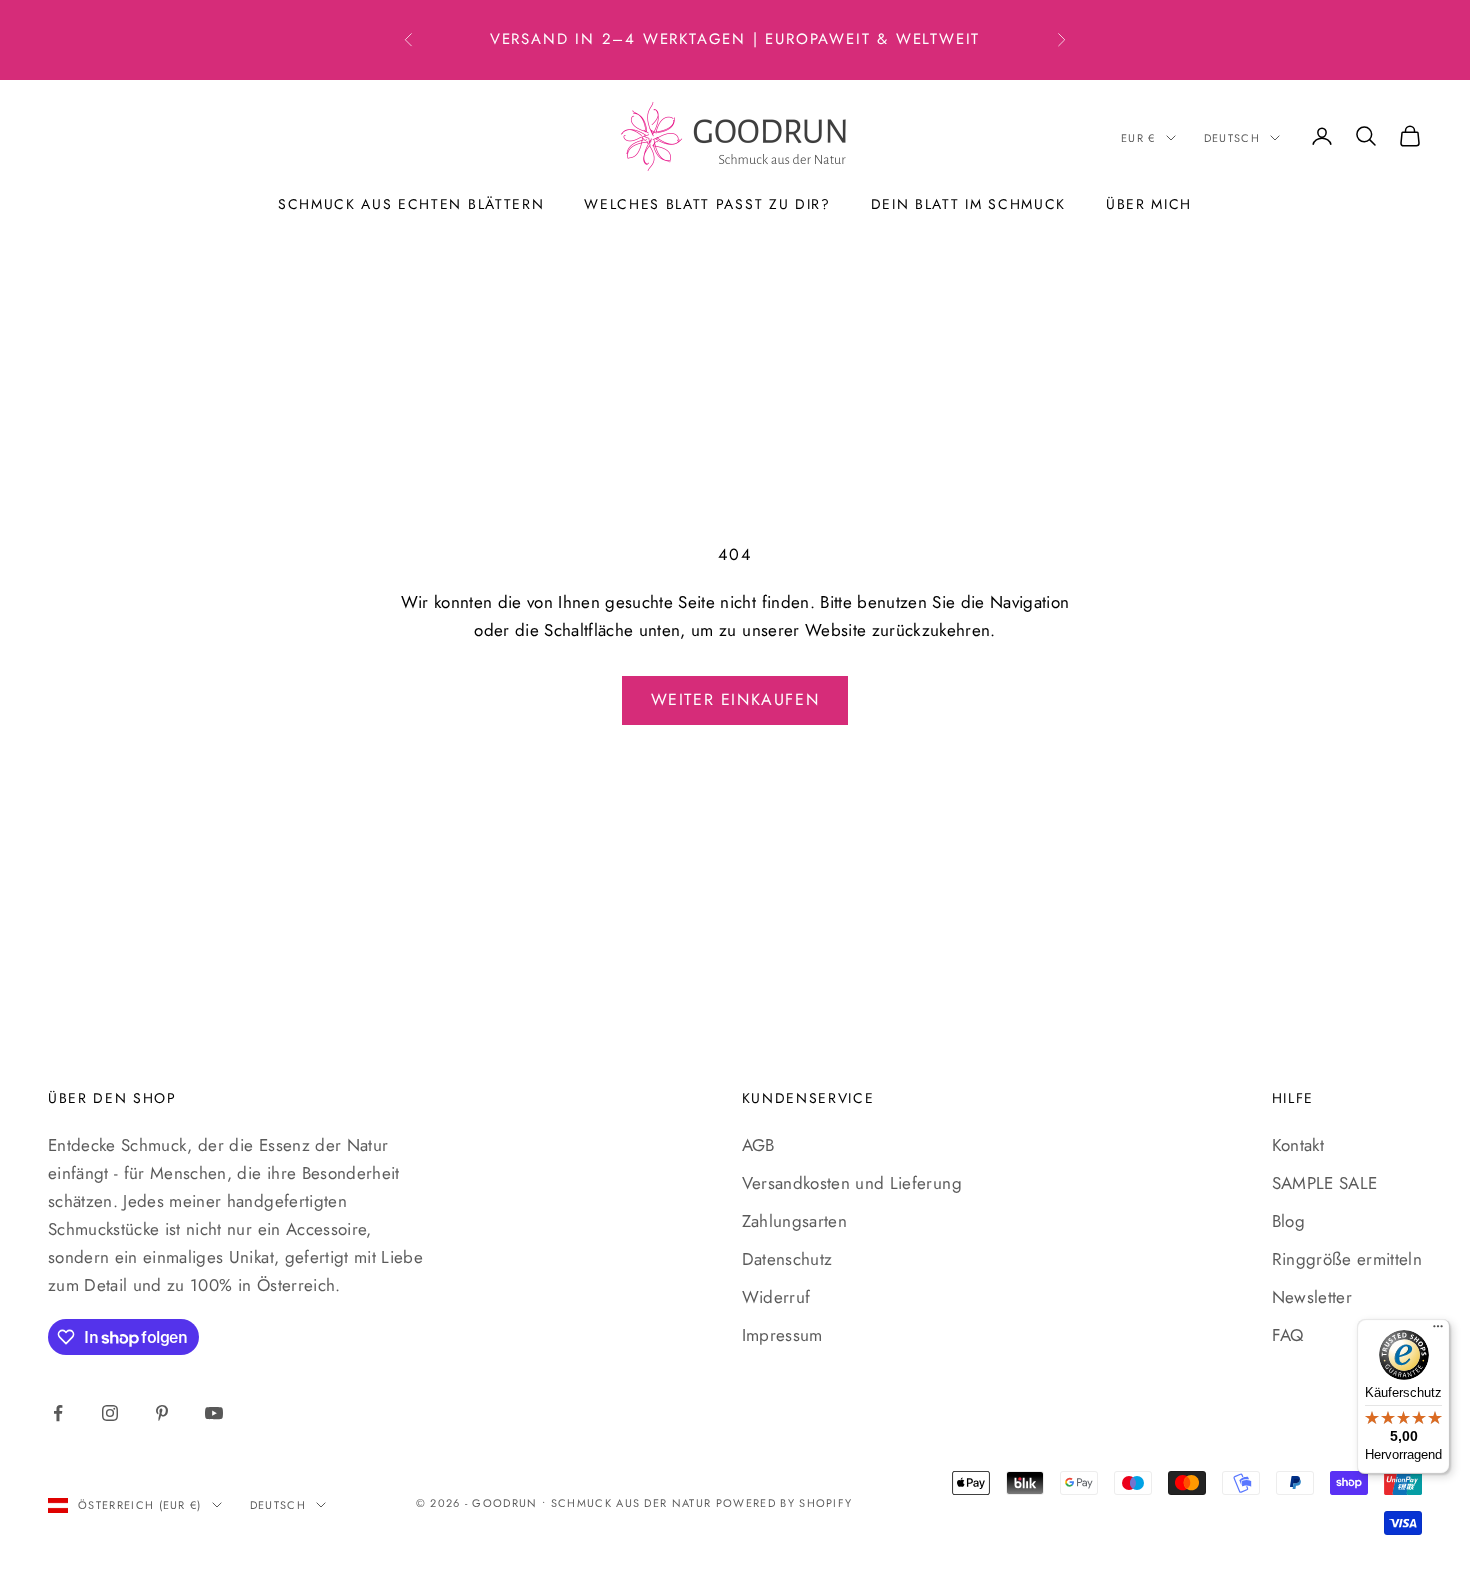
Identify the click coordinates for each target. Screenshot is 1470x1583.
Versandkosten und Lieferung (852, 1183)
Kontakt (1298, 1145)
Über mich (1149, 204)
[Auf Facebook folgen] (58, 1413)
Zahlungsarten (794, 1221)
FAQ (1288, 1335)
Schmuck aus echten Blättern (411, 204)
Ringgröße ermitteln (1347, 1259)
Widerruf (776, 1297)
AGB (758, 1145)
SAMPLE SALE (1325, 1183)
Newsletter (1312, 1297)
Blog (1288, 1221)
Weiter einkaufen (735, 699)
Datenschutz (787, 1259)
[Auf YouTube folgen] (214, 1413)
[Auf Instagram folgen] (110, 1413)
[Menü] (1438, 1331)
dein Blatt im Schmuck (968, 204)
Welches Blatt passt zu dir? (707, 204)
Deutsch (1232, 138)
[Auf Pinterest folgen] (162, 1413)
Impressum (782, 1335)
